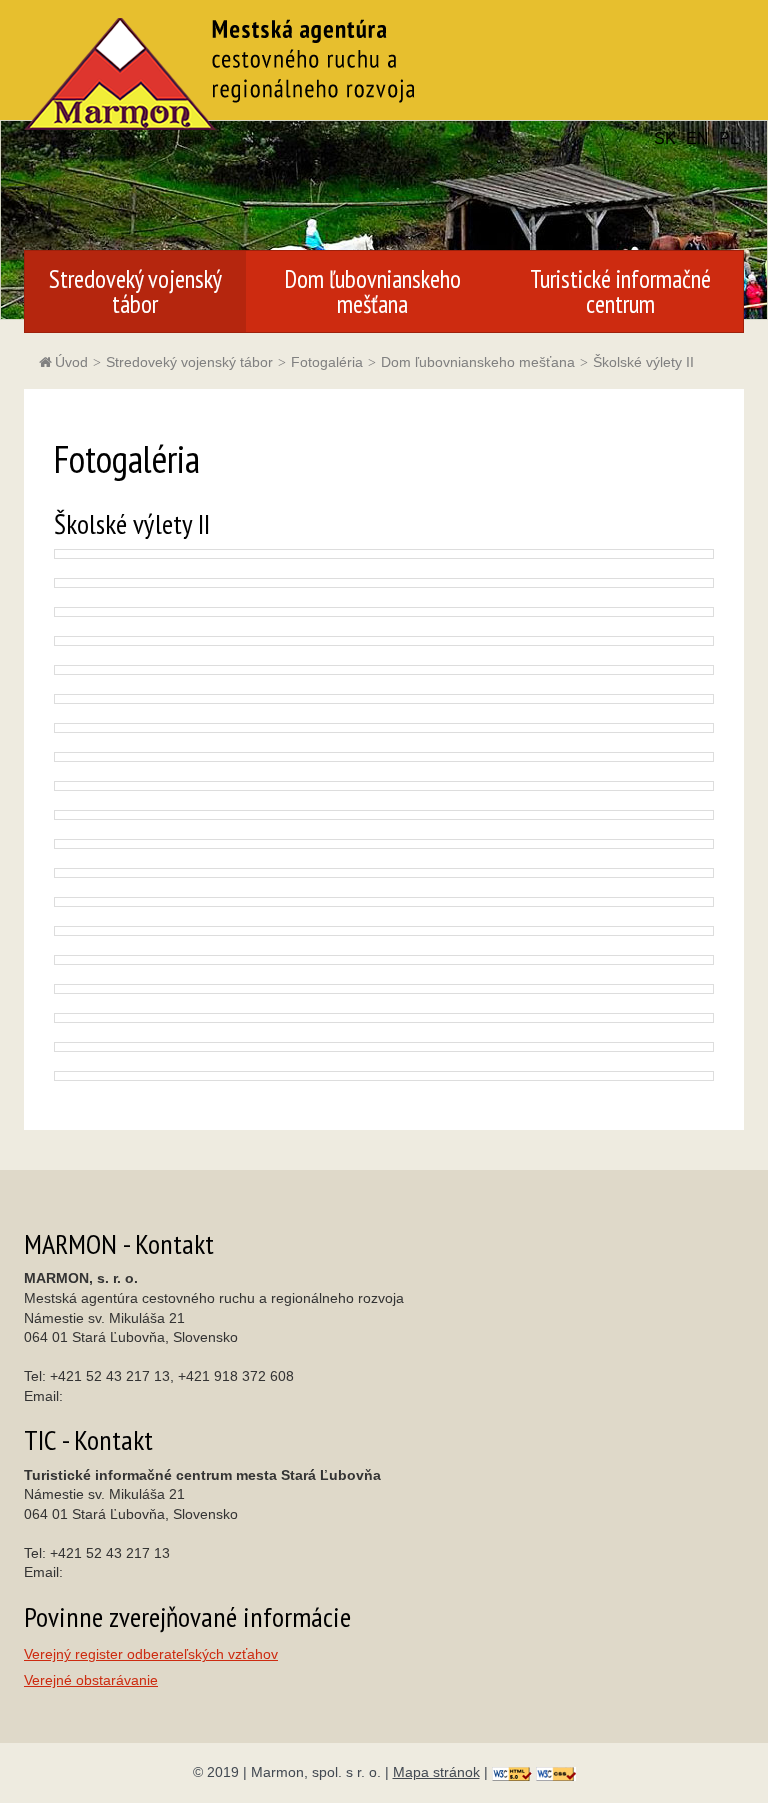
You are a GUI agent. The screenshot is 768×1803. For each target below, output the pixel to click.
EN (697, 138)
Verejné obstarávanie (91, 1680)
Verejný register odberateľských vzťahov (151, 1654)
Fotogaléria (327, 362)
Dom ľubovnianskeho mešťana (372, 291)
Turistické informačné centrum (620, 291)
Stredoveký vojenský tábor (135, 291)
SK (665, 138)
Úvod (71, 362)
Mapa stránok (436, 1772)
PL (729, 138)
